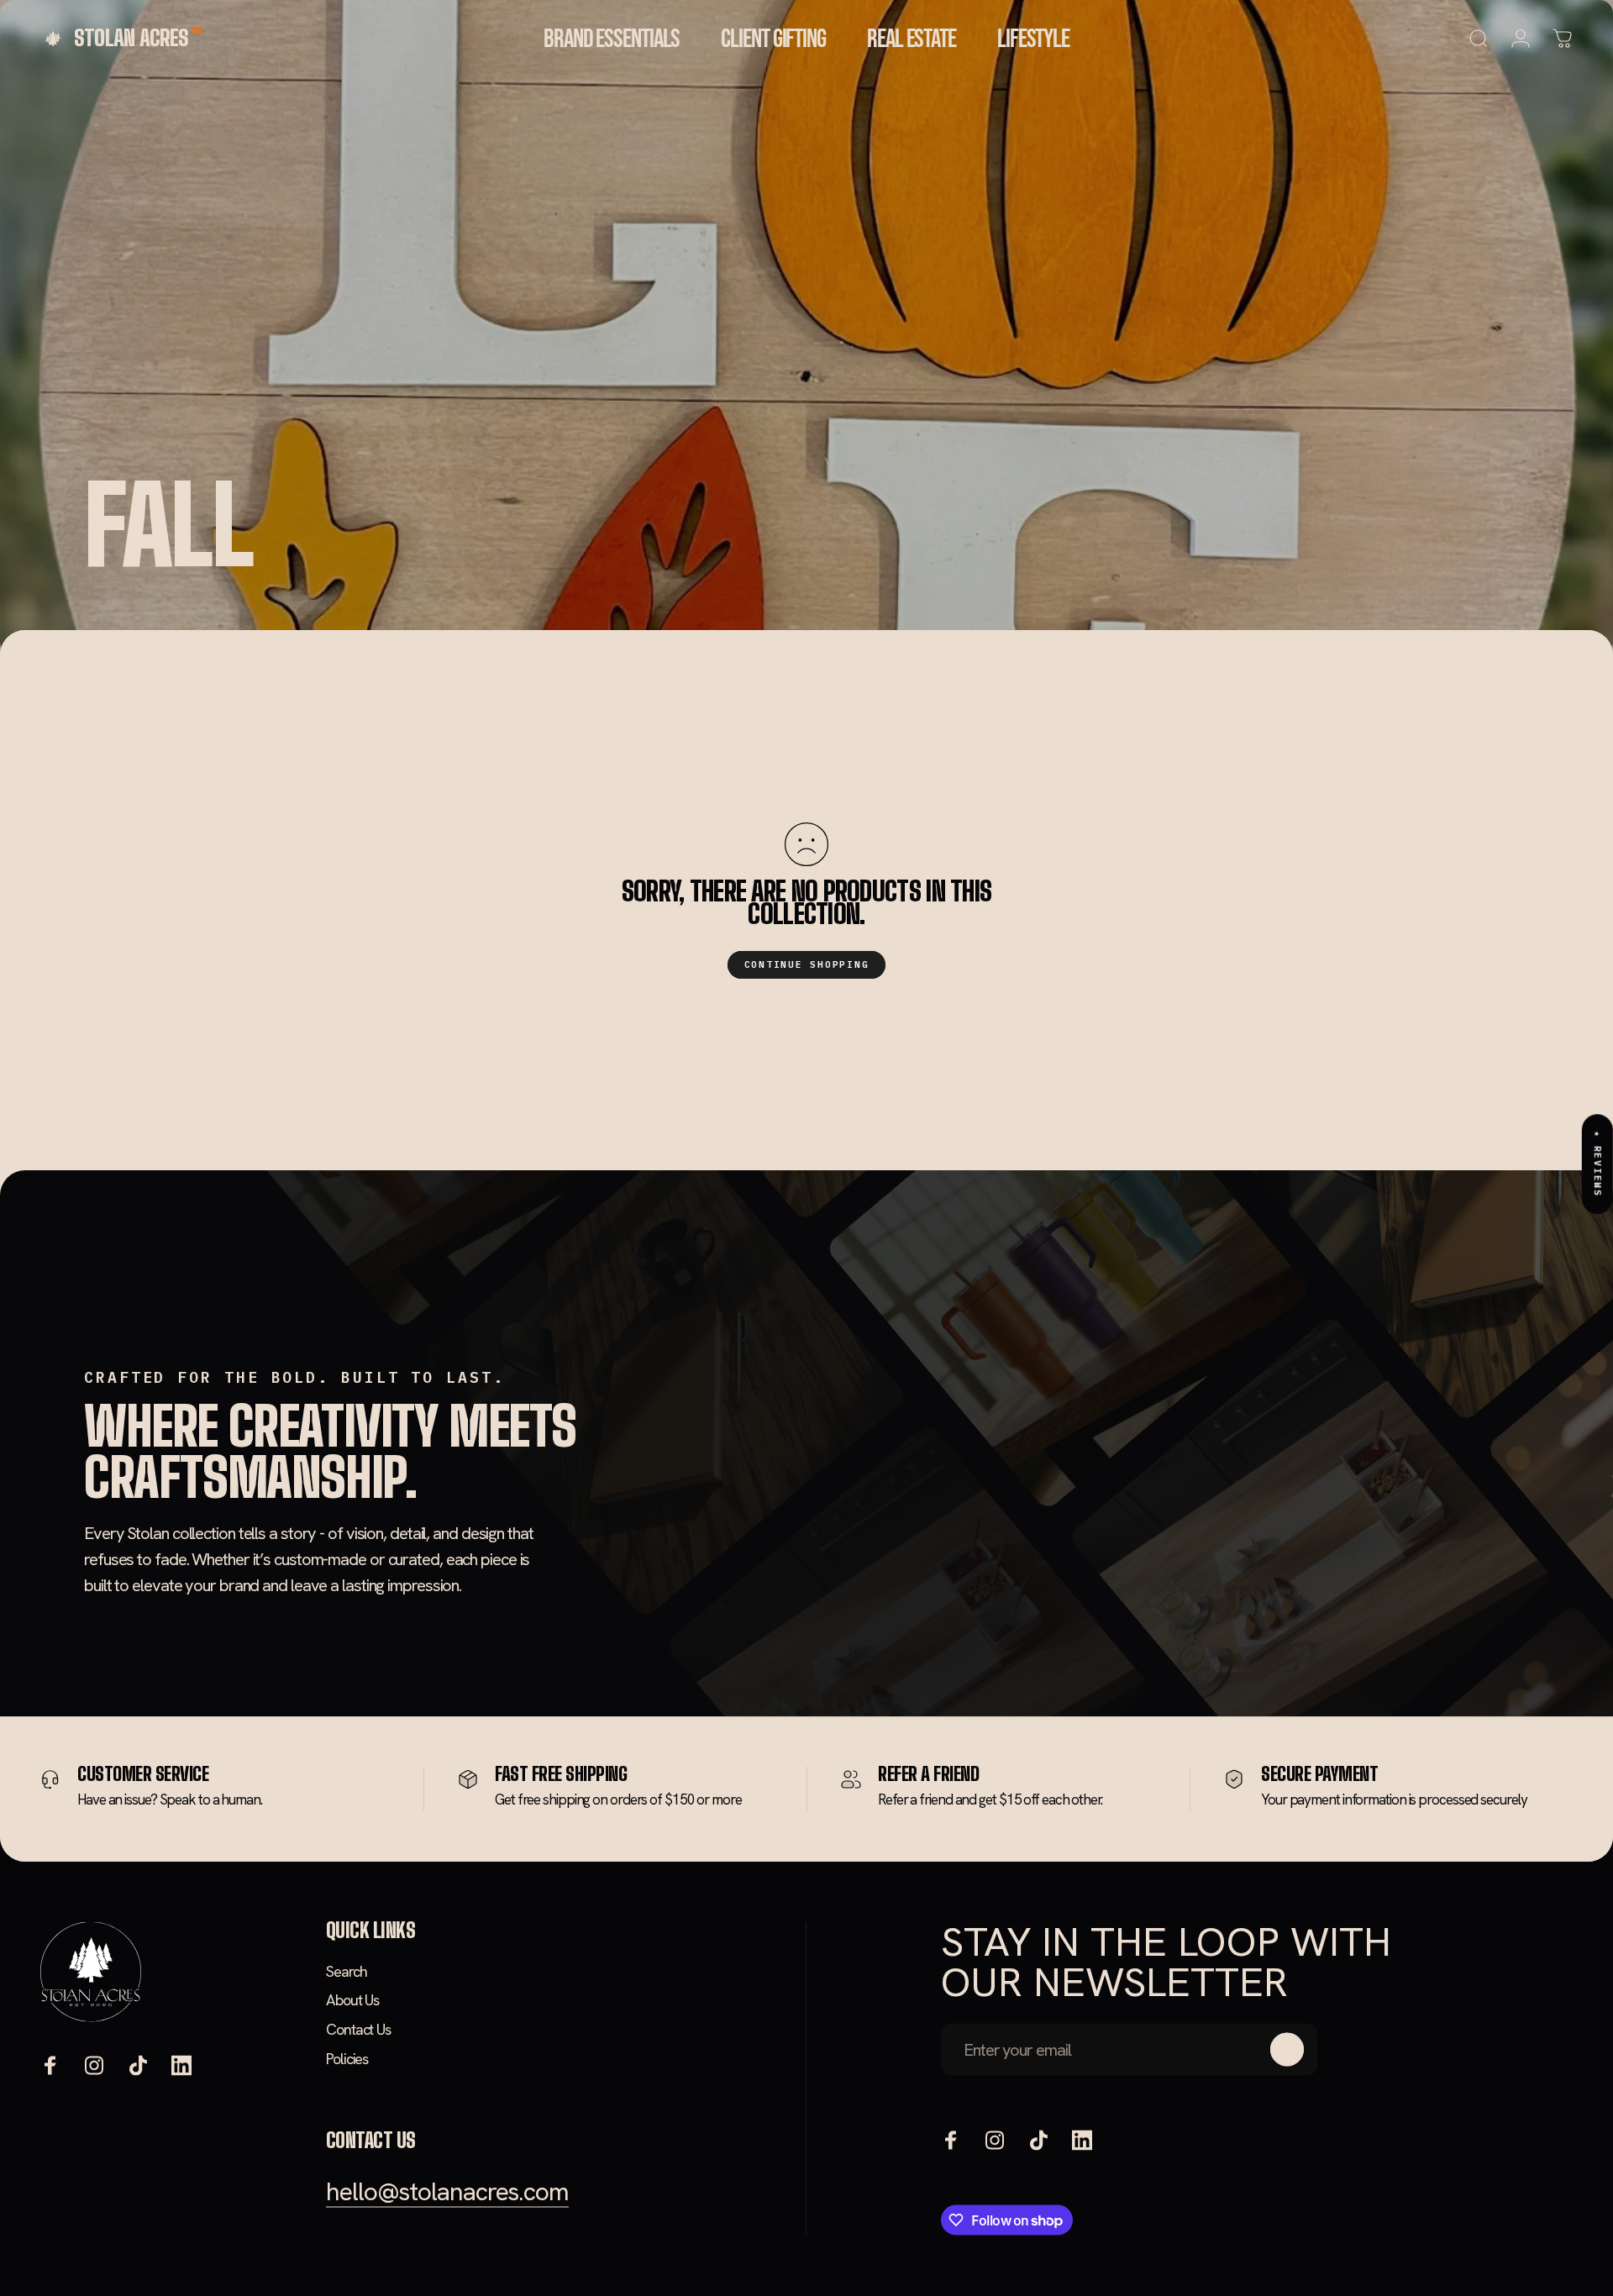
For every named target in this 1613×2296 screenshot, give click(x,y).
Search (346, 1971)
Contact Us (358, 2029)
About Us (352, 2000)
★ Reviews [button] (1598, 1164)
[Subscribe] (1287, 2049)
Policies (347, 2058)
